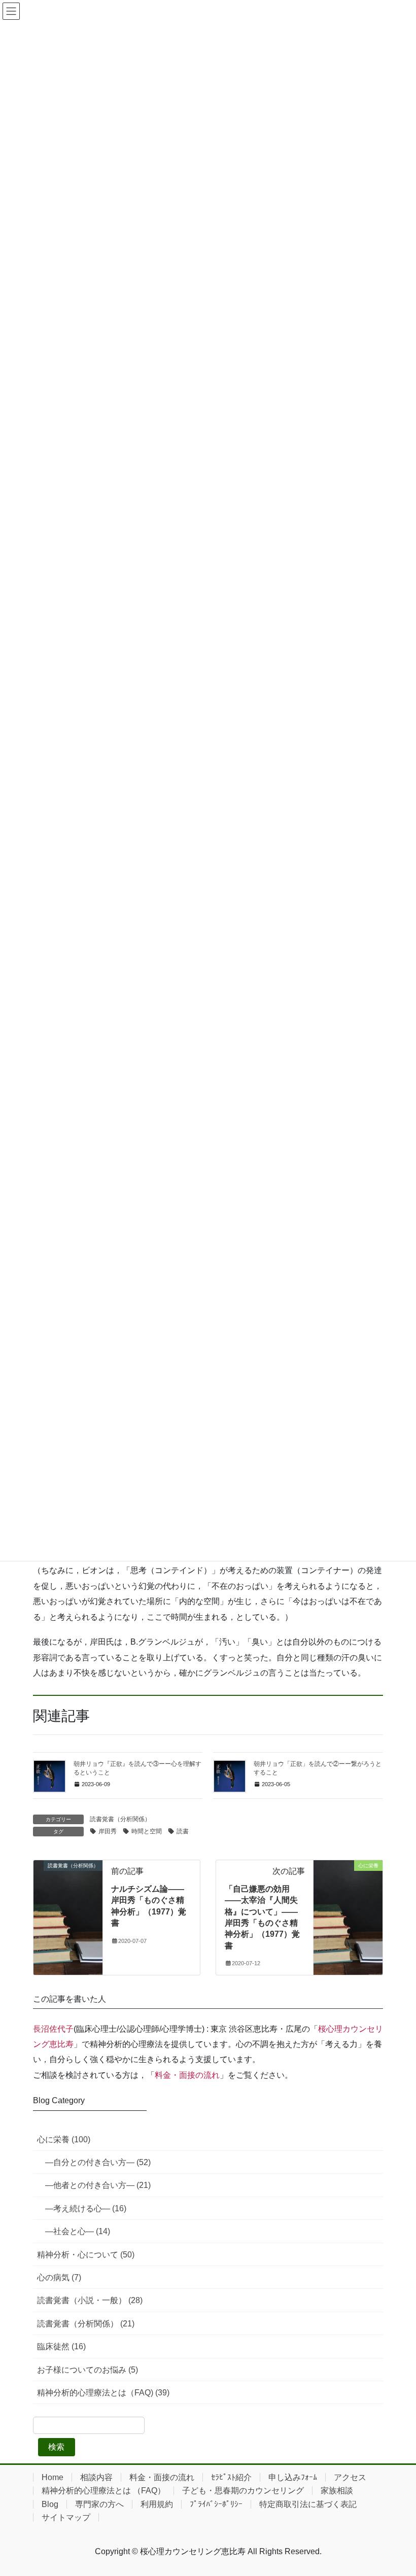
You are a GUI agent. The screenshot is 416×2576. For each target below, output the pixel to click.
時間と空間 (147, 1831)
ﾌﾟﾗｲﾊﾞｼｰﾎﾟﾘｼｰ (216, 2504)
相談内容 (96, 2477)
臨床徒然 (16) (61, 2346)
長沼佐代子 (53, 2029)
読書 (183, 1831)
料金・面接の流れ (187, 2075)
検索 (56, 2447)
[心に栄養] (348, 1897)
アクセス (350, 2477)
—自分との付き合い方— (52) (98, 2162)
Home (53, 2477)
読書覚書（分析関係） (120, 1819)
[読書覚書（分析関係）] (68, 1897)
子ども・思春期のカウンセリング (243, 2491)
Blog (50, 2504)
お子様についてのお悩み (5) (88, 2370)
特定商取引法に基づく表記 (308, 2504)
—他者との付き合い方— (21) (98, 2185)
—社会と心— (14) (78, 2231)
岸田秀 (108, 1831)
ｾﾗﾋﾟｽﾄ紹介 (231, 2477)
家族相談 (337, 2491)
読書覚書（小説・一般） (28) (90, 2300)
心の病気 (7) (59, 2277)
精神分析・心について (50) (86, 2255)
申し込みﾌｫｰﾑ (293, 2477)
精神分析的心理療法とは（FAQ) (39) (103, 2393)
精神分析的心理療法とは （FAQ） (103, 2491)
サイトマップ (66, 2517)
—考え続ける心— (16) (86, 2208)
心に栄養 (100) (64, 2139)
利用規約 (157, 2504)
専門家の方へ (99, 2504)
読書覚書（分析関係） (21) (86, 2324)
